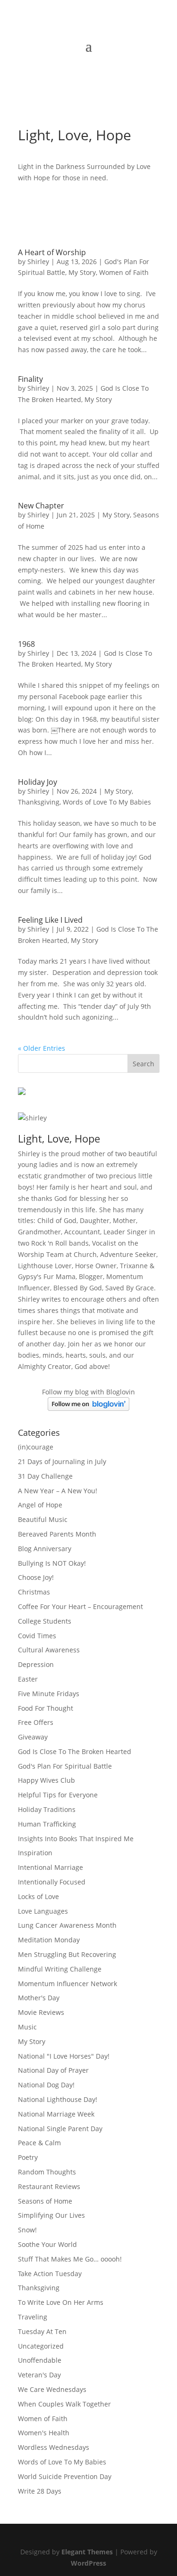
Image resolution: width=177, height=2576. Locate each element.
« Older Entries (42, 1048)
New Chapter (41, 506)
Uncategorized (41, 2346)
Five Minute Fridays (49, 1694)
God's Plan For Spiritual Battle (65, 1766)
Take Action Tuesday (50, 2274)
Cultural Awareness (49, 1650)
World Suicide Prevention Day (65, 2476)
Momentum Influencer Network (67, 1984)
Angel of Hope (40, 1505)
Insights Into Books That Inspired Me (76, 1839)
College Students (45, 1621)
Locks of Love (38, 1896)
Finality (30, 379)
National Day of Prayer (53, 2070)
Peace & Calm (39, 2143)
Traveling (33, 2317)
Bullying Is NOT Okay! (52, 1563)
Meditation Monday (49, 1940)
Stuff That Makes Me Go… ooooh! (70, 2259)
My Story (82, 272)
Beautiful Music (43, 1519)
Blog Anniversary (45, 1549)
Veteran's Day (39, 2375)
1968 (26, 644)
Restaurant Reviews (49, 2186)
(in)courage (36, 1447)
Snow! (27, 2230)
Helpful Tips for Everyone (58, 1795)
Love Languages (43, 1911)
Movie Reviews (41, 2012)
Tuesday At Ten (42, 2331)
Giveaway (33, 1737)
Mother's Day (39, 1998)
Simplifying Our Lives (51, 2215)
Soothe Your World (47, 2244)
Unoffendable (40, 2360)
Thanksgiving (39, 802)
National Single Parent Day (60, 2129)
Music (27, 2027)
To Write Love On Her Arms (61, 2302)
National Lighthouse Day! (58, 2099)
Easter (28, 1679)
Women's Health (44, 2433)
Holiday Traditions (47, 1809)
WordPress (88, 2563)
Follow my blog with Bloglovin (88, 1392)
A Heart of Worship (52, 252)
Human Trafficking (47, 1824)
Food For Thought (46, 1708)
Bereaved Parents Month (57, 1534)
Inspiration (35, 1853)
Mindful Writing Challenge (60, 1969)
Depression (36, 1664)
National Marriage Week (56, 2114)
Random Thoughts (47, 2172)
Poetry (28, 2157)
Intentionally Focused (52, 1882)
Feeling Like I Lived (50, 920)
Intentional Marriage (51, 1867)
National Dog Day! (46, 2085)
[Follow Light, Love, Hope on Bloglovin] (88, 1408)
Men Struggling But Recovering (67, 1954)
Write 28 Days (40, 2491)
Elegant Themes (87, 2552)
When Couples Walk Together (64, 2404)
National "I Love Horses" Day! (64, 2056)
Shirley (38, 262)
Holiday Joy (38, 782)
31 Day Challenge (45, 1476)
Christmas (34, 1592)
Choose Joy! (36, 1577)
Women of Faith (124, 272)
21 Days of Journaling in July (62, 1461)
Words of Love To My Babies (107, 802)
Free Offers (36, 1722)
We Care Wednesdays (52, 2389)
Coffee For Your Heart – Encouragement (80, 1606)
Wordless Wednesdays (54, 2447)
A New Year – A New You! (58, 1491)
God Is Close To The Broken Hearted (75, 1751)
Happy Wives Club (46, 1780)
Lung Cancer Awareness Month (67, 1925)
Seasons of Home (45, 2201)
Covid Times (37, 1636)
